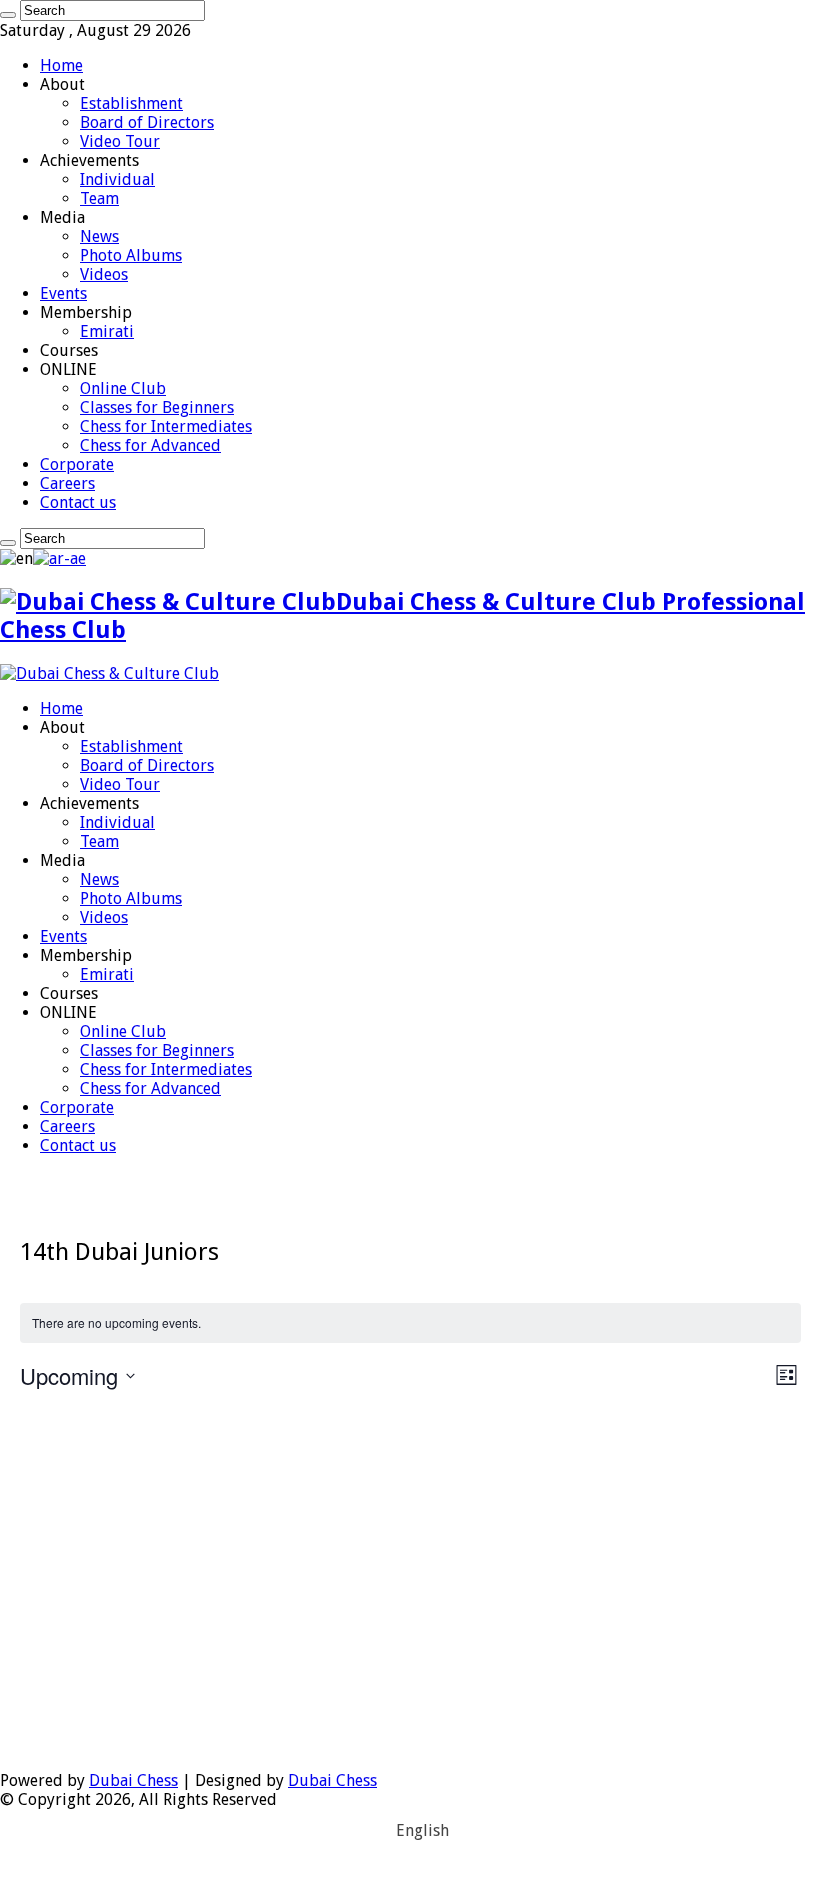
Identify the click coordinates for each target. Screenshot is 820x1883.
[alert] (410, 1323)
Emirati (107, 331)
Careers (67, 483)
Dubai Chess (133, 1780)
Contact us (78, 502)
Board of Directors (147, 122)
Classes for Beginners (157, 407)
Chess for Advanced (150, 445)
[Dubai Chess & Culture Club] (109, 673)
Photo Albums (131, 255)
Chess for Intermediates (166, 426)
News (99, 236)
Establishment (131, 103)
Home (61, 65)
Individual (117, 179)
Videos (104, 274)
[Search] (8, 15)
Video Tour (120, 141)
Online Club (123, 388)
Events (63, 293)
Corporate (77, 464)
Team (99, 198)
